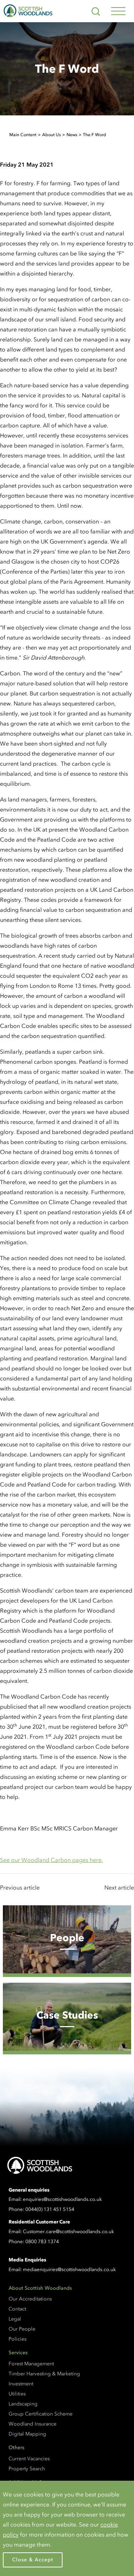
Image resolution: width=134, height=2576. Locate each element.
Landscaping (23, 2404)
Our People (22, 2329)
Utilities (17, 2394)
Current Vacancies (29, 2459)
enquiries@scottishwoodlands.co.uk (62, 2199)
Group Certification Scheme (41, 2414)
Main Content (23, 135)
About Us (51, 135)
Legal (15, 2319)
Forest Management (31, 2364)
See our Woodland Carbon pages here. (51, 1860)
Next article (119, 1887)
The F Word (95, 135)
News (72, 135)
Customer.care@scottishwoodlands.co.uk (68, 2232)
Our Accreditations (30, 2299)
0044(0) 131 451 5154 (50, 2209)
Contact (17, 2309)
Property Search (27, 2469)
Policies (18, 2339)
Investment (21, 2384)
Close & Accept (33, 2560)
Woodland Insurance (33, 2424)
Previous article (20, 1887)
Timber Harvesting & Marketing (44, 2374)
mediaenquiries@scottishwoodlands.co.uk (69, 2269)
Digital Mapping (27, 2434)
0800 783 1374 (42, 2242)
